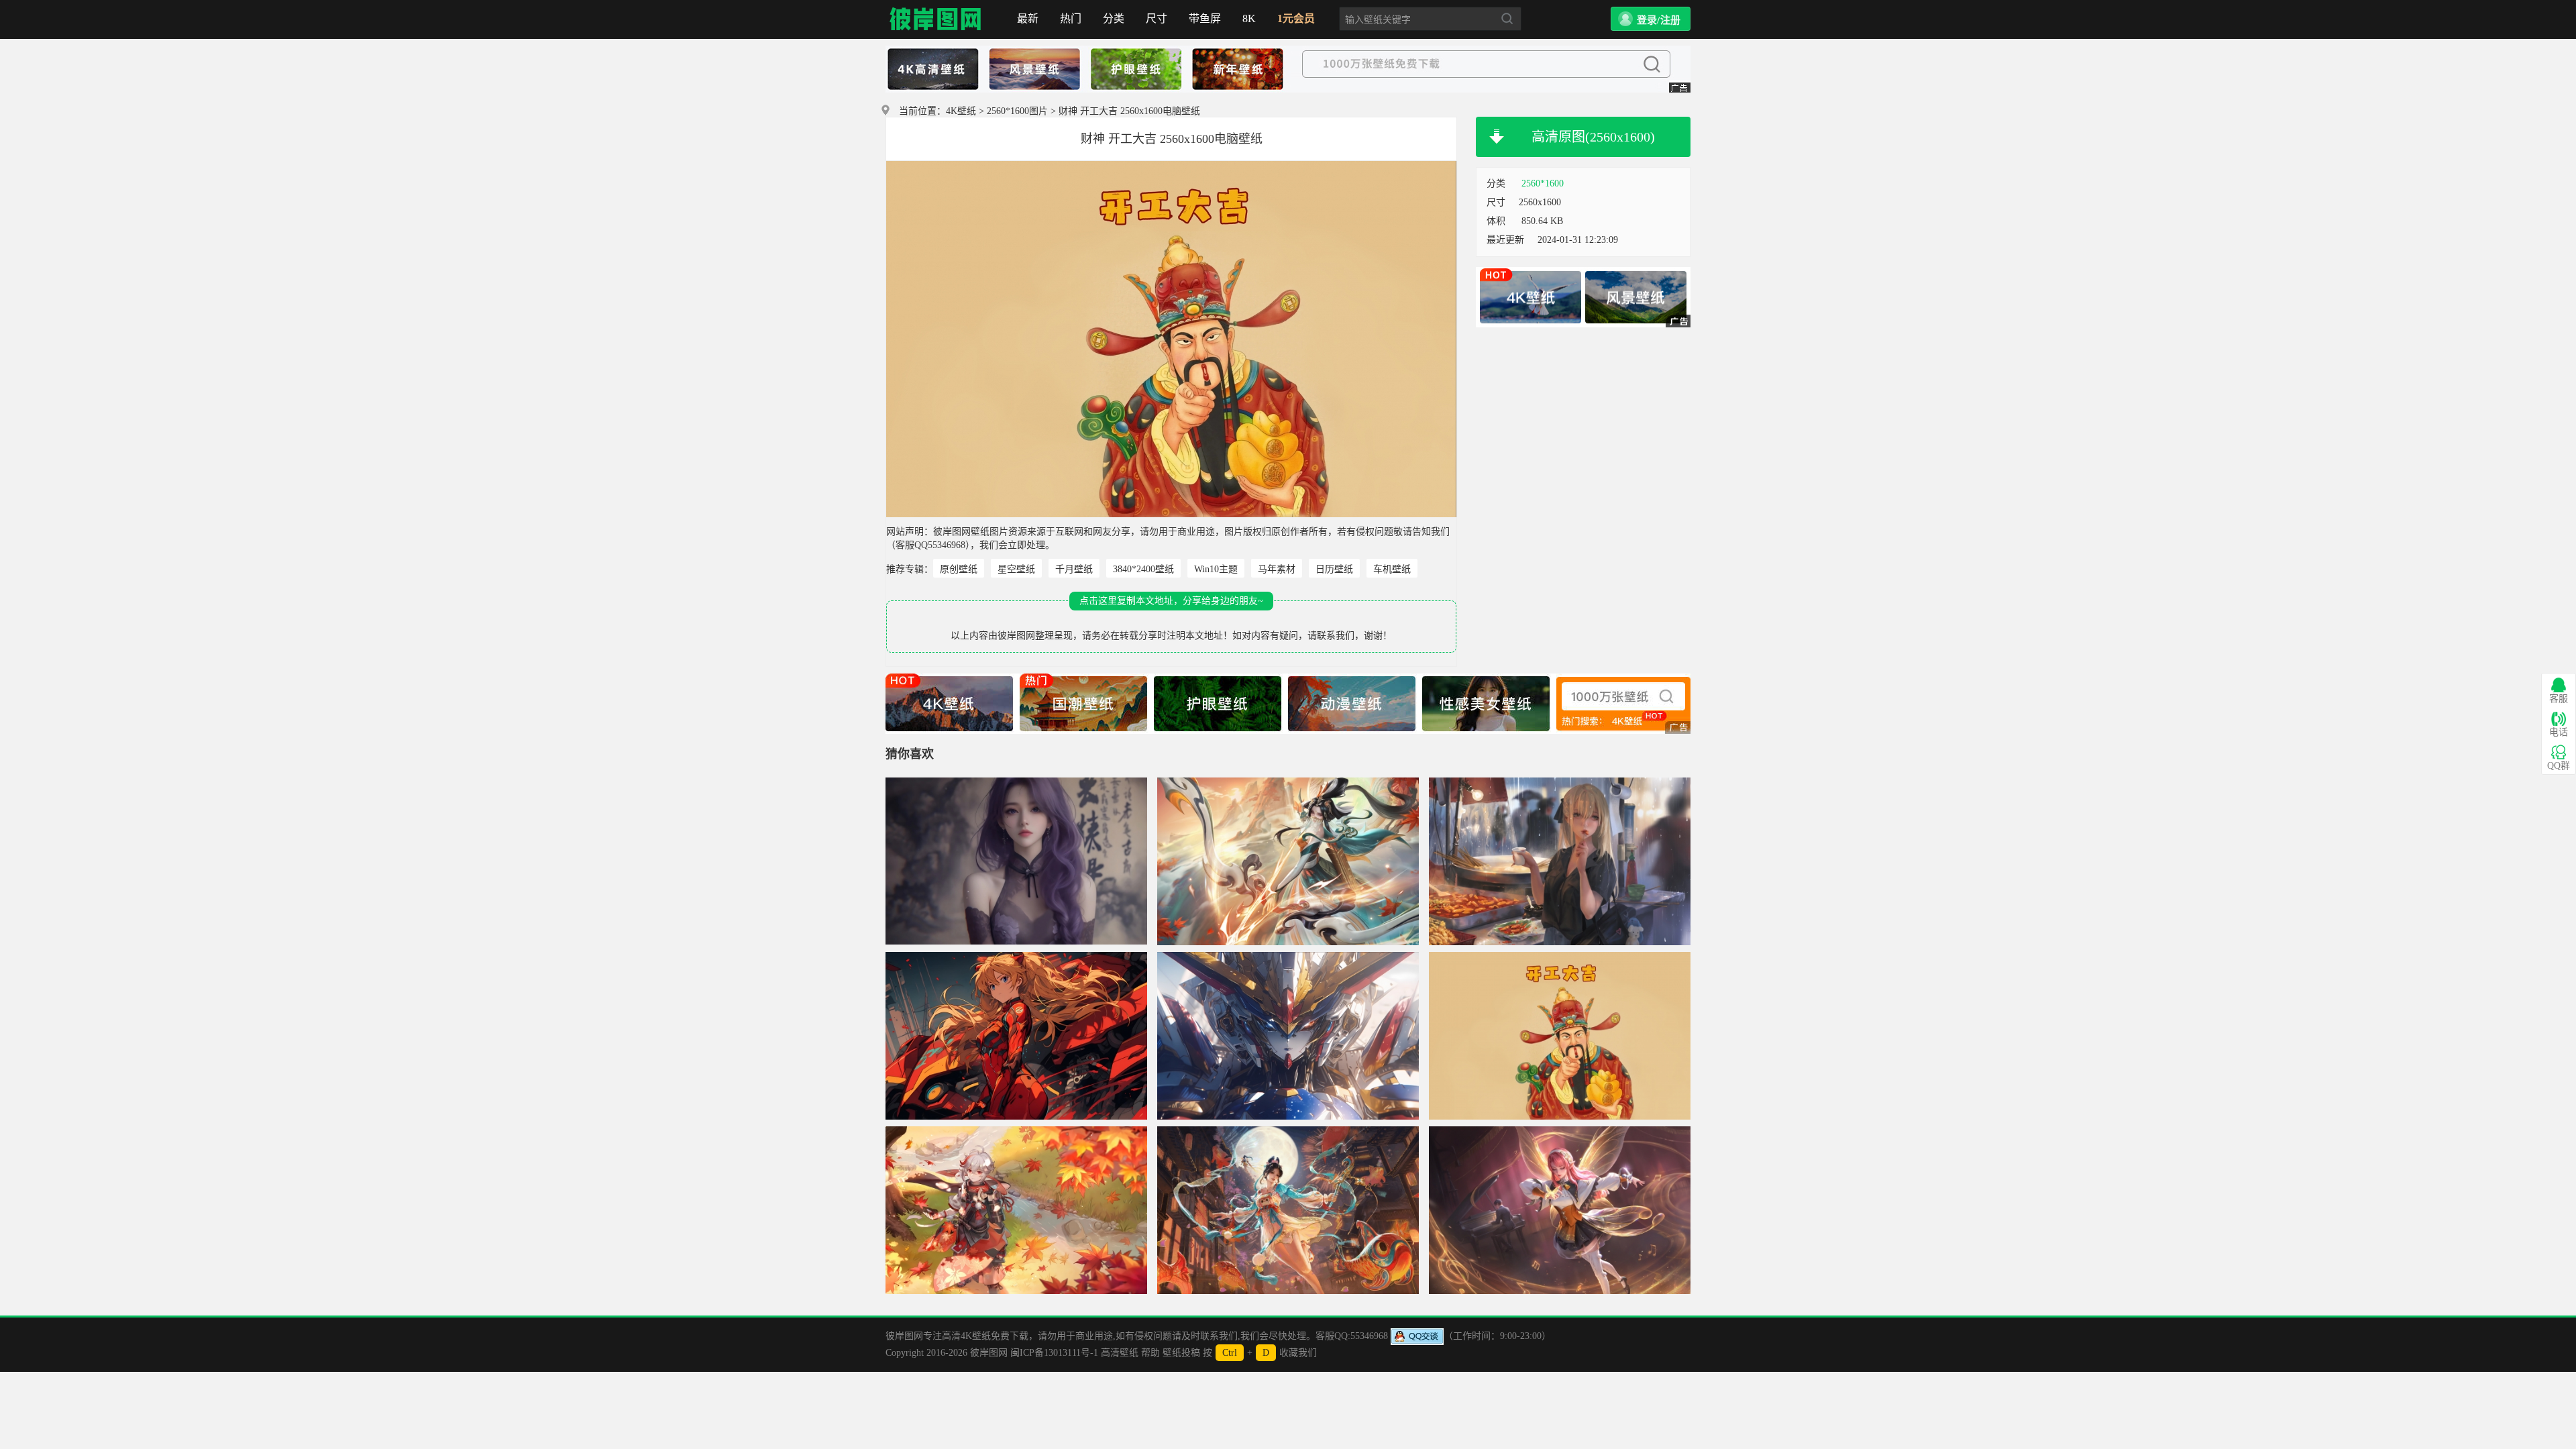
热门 (1071, 18)
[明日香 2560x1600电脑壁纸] (1016, 1036)
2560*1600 (1543, 183)
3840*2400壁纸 (1143, 569)
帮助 (1150, 1353)
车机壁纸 (1392, 569)
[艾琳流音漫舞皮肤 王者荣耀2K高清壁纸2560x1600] (1560, 1210)
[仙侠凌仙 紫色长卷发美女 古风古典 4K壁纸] (1016, 861)
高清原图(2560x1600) (1593, 137)
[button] (1651, 19)
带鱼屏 (1205, 18)
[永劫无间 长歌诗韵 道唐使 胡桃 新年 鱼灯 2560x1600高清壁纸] (1288, 1210)
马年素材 (1277, 569)
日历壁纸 (1334, 569)
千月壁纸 (1074, 569)
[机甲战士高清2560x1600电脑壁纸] (1288, 1036)
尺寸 (1157, 18)
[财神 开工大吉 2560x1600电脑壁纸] (1560, 1036)
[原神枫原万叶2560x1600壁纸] (1016, 1210)
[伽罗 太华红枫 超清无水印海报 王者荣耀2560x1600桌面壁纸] (1288, 861)
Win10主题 (1216, 569)
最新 (1028, 18)
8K (1249, 18)
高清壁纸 (1120, 1353)
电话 (2559, 732)
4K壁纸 (961, 111)
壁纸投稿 (1181, 1353)
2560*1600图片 (1017, 111)
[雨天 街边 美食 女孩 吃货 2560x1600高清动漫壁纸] (1560, 861)
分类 (1114, 18)
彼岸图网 (936, 19)
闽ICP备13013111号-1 (1054, 1353)
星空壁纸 (1016, 569)
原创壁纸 (959, 569)
